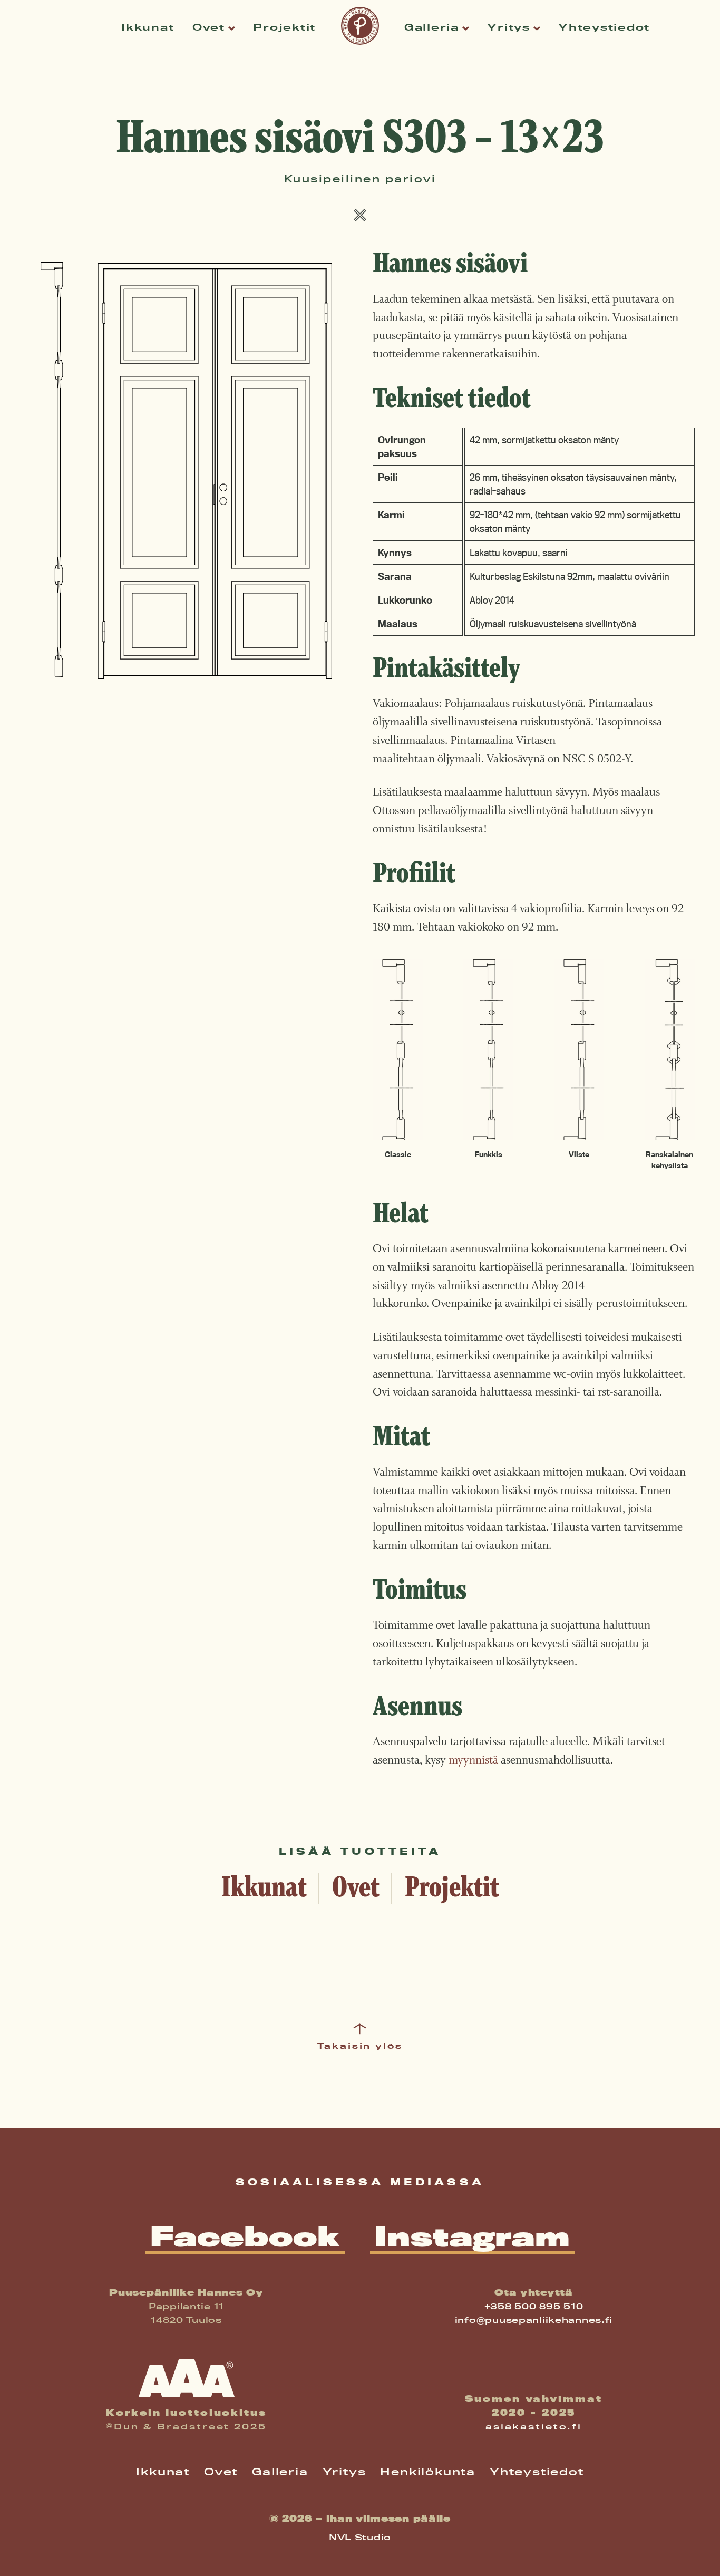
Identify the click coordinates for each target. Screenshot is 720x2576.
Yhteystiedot (604, 27)
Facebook (245, 2238)
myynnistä (473, 1760)
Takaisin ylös (360, 2046)
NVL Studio (360, 2537)
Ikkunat (148, 27)
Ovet (209, 27)
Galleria (432, 27)
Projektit (284, 27)
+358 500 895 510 (534, 2306)
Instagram (472, 2238)
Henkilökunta (428, 2472)
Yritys (508, 27)
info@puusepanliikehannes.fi (534, 2320)
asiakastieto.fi (534, 2427)
